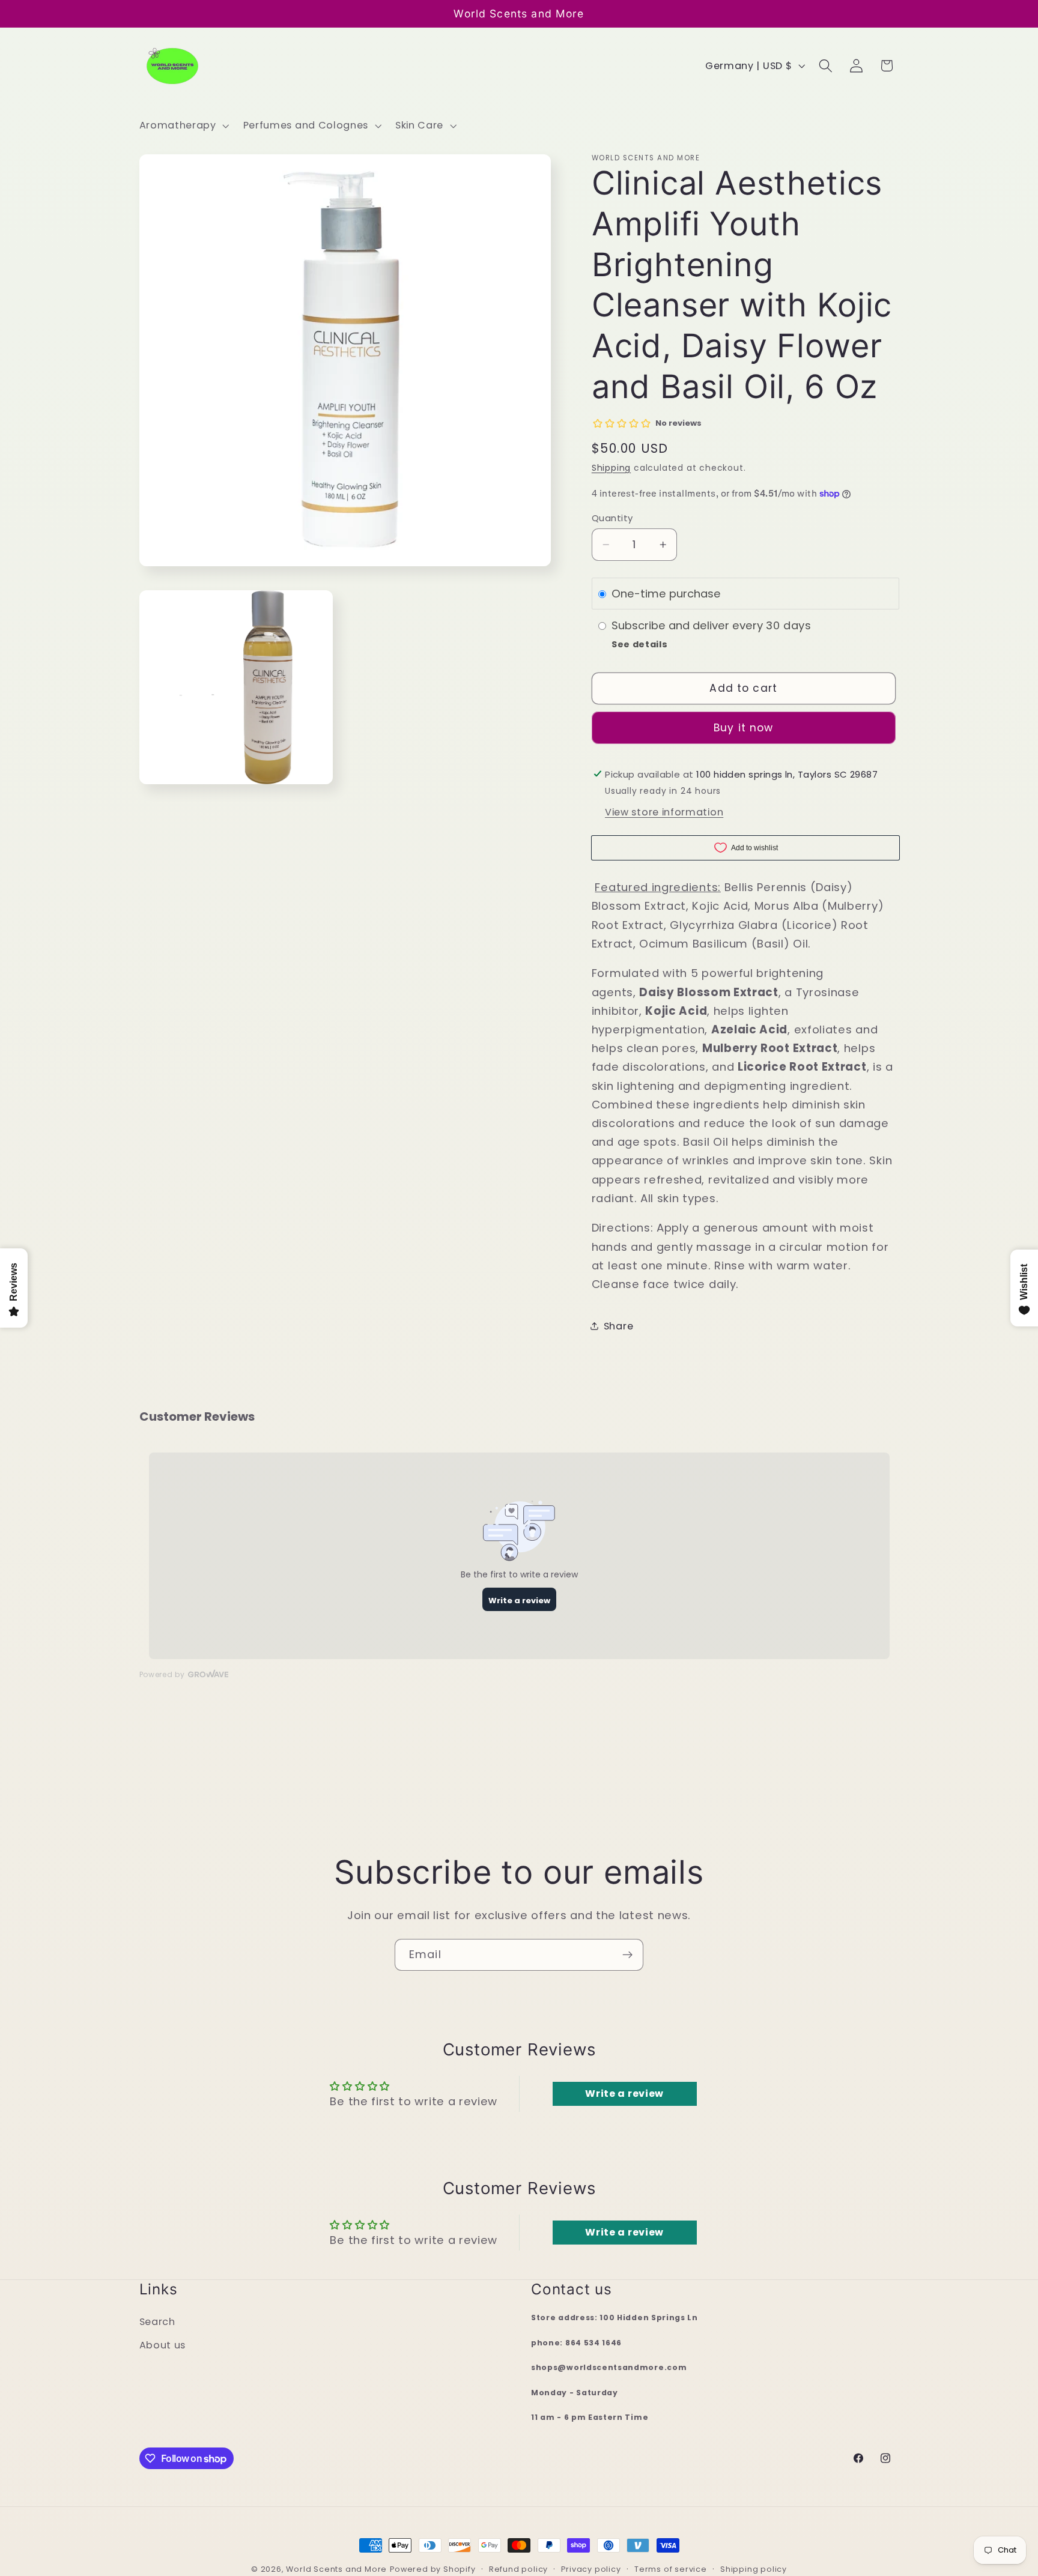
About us (163, 2345)
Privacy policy (591, 2569)
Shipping (611, 468)
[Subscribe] (627, 1955)
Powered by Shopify (433, 2569)
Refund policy (518, 2569)
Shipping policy (754, 2569)
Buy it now (744, 728)
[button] (183, 125)
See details (640, 644)
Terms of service (671, 2569)
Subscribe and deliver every (689, 625)
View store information (664, 812)
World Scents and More (336, 2569)
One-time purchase (666, 594)
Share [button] (618, 1326)
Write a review (624, 2094)
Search (157, 2322)
